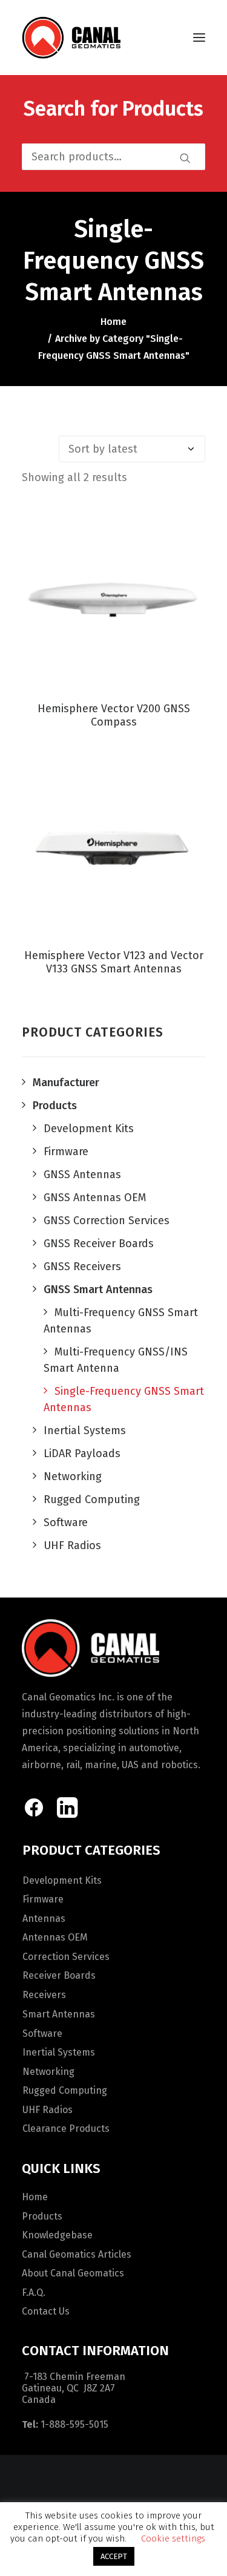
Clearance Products (66, 2129)
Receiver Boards (59, 1975)
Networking (48, 2072)
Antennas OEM (55, 1937)
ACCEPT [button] (114, 2556)
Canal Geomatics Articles (77, 2254)
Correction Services (66, 1957)
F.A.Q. (34, 2293)
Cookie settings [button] (173, 2538)
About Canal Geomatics (73, 2273)
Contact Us (46, 2311)
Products (42, 2216)
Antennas (44, 1919)
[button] (199, 38)
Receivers (44, 1995)
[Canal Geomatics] (71, 38)
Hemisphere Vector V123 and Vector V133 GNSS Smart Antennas (114, 962)
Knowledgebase (57, 2235)
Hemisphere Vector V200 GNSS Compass (114, 715)
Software (42, 2034)
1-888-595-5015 (74, 2424)
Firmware (43, 1899)
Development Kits (62, 1880)
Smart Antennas (59, 2014)
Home (113, 322)
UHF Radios (48, 2110)
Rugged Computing (65, 2090)
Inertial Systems (59, 2052)
